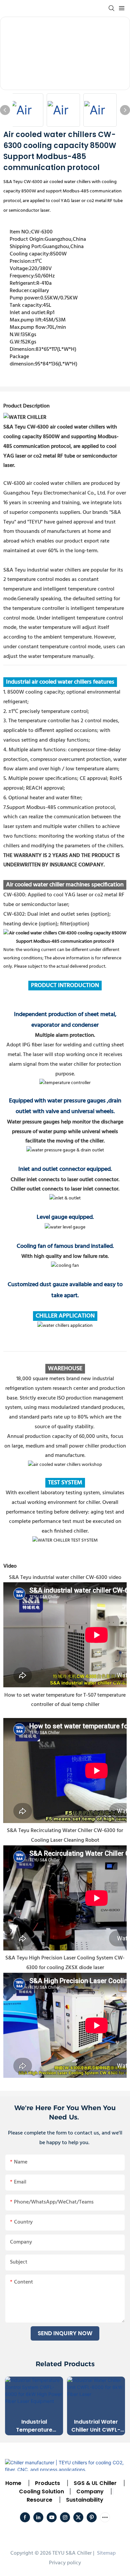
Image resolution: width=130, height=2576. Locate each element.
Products (47, 2483)
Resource (39, 2500)
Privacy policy (65, 2563)
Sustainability (85, 2500)
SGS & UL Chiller (95, 2483)
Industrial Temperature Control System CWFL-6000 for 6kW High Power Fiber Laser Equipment (34, 2426)
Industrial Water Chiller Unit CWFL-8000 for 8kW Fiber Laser (96, 2426)
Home (13, 2483)
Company (90, 2491)
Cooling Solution (41, 2491)
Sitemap (106, 2553)
